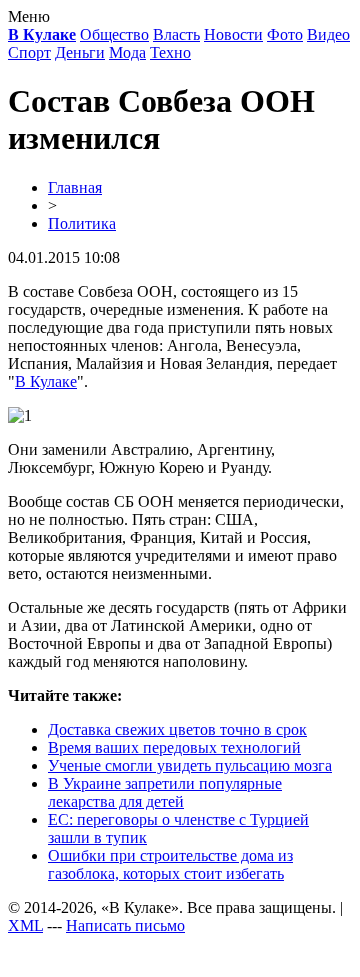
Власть (176, 34)
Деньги (80, 52)
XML (25, 925)
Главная (75, 187)
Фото (285, 34)
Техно (170, 52)
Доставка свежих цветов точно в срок (177, 729)
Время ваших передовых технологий (174, 747)
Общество (114, 34)
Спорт (29, 52)
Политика (82, 223)
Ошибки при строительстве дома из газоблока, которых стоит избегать (170, 864)
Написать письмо (125, 925)
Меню (29, 16)
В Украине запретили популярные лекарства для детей (165, 792)
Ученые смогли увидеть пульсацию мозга (190, 765)
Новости (233, 34)
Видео (328, 34)
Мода (127, 52)
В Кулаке (46, 381)
